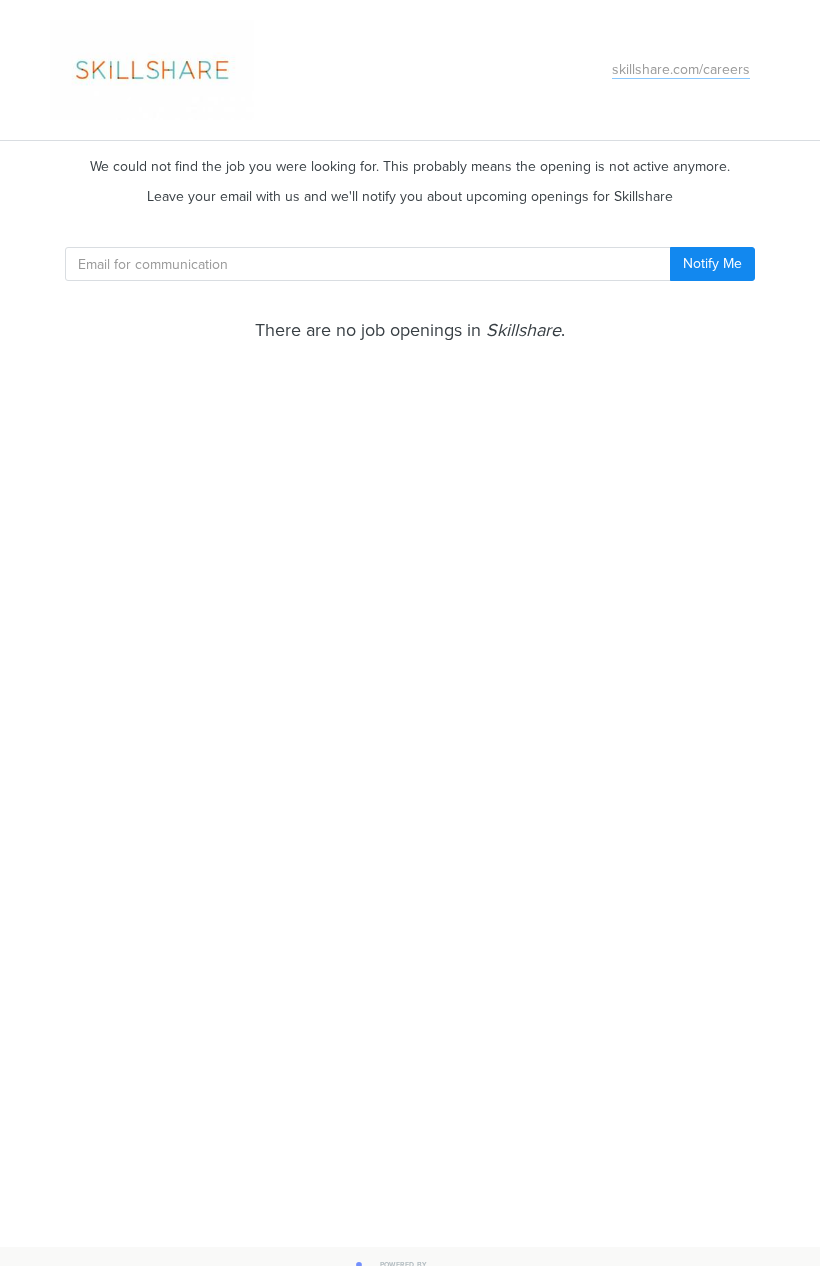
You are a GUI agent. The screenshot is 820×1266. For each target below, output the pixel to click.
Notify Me (712, 263)
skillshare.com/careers (681, 69)
